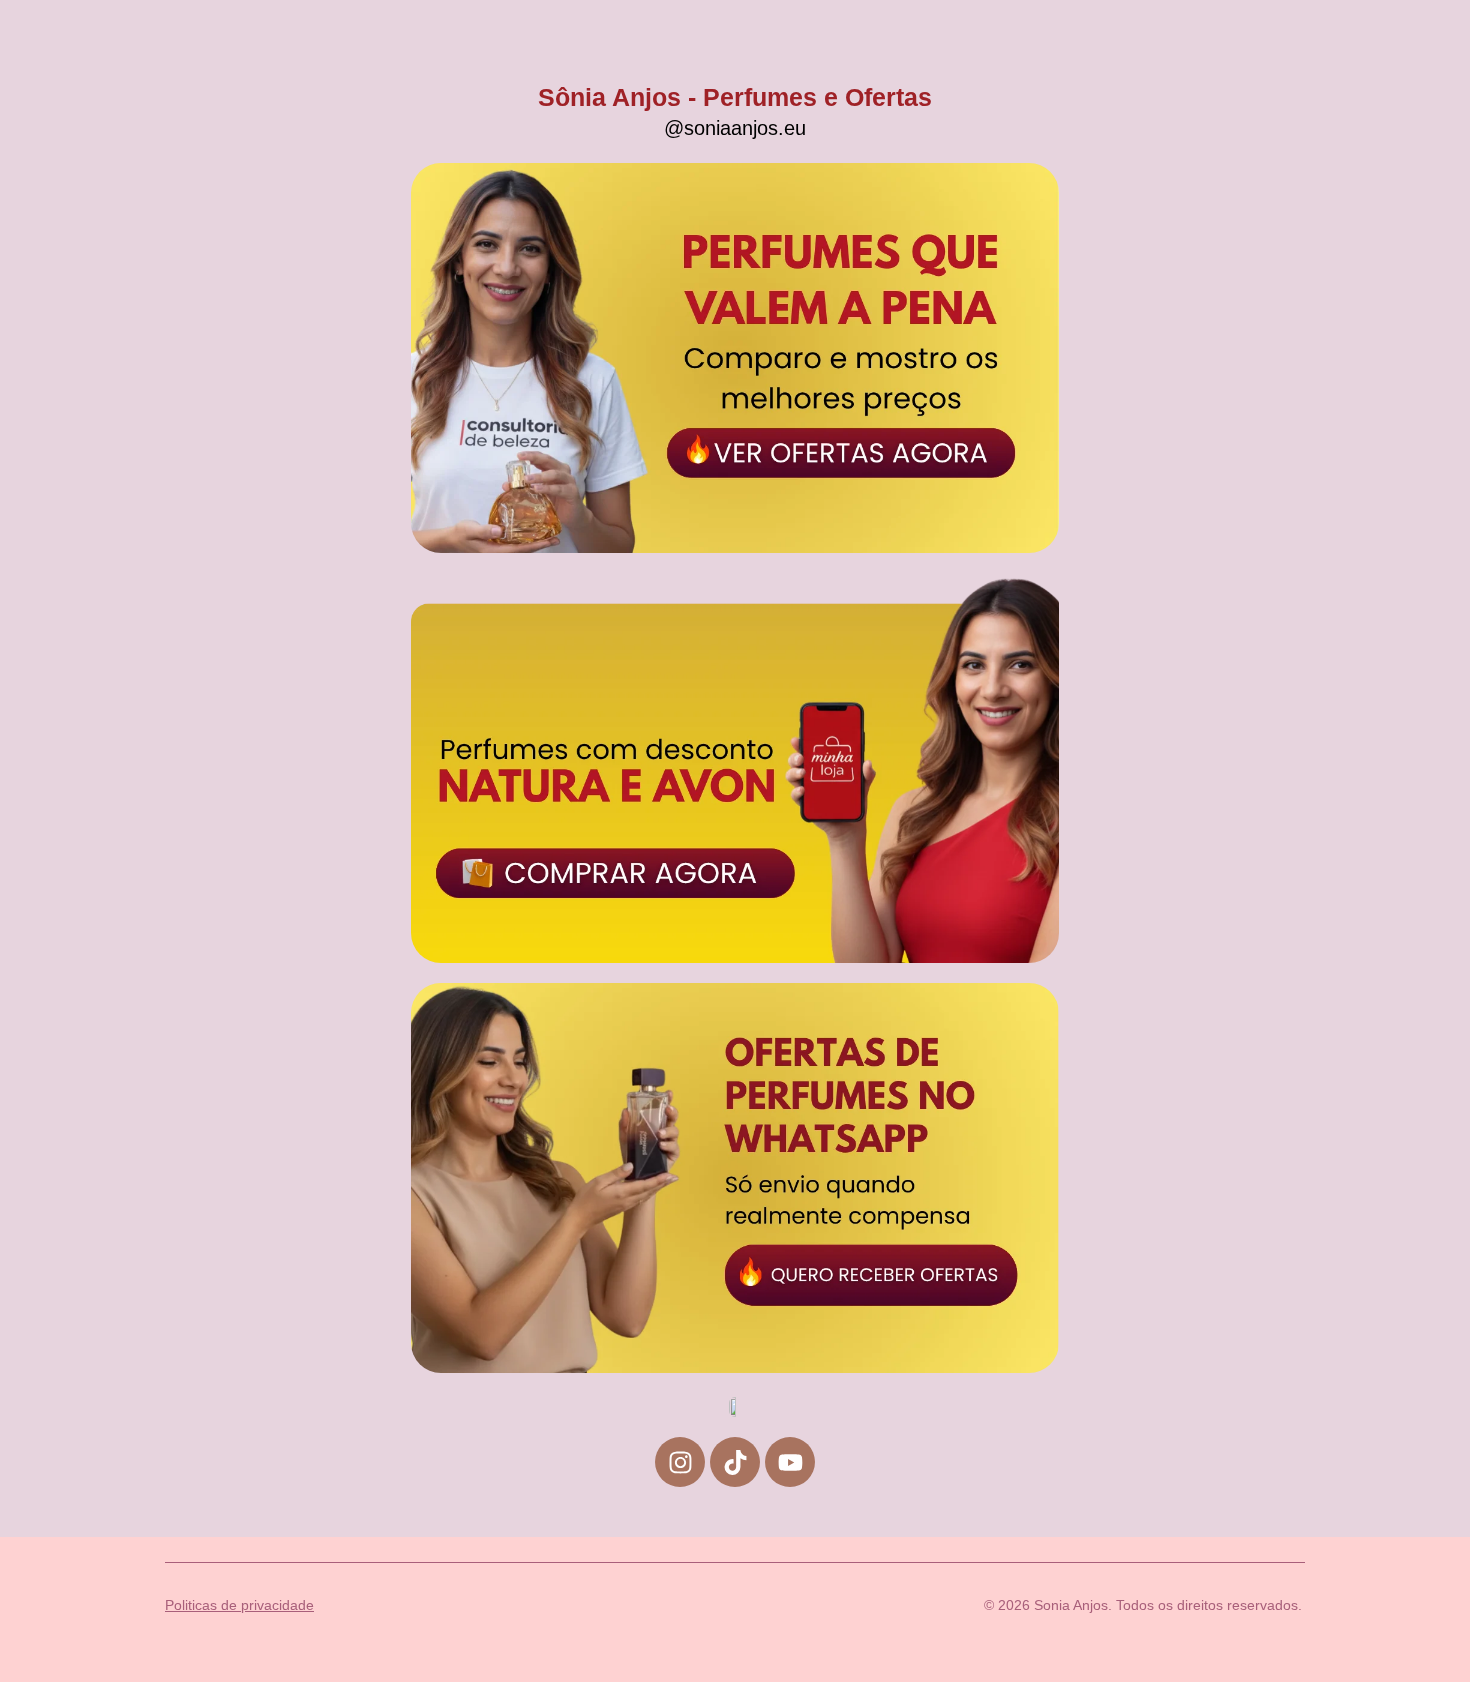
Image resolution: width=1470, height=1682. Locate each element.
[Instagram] (680, 1462)
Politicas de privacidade (239, 1605)
